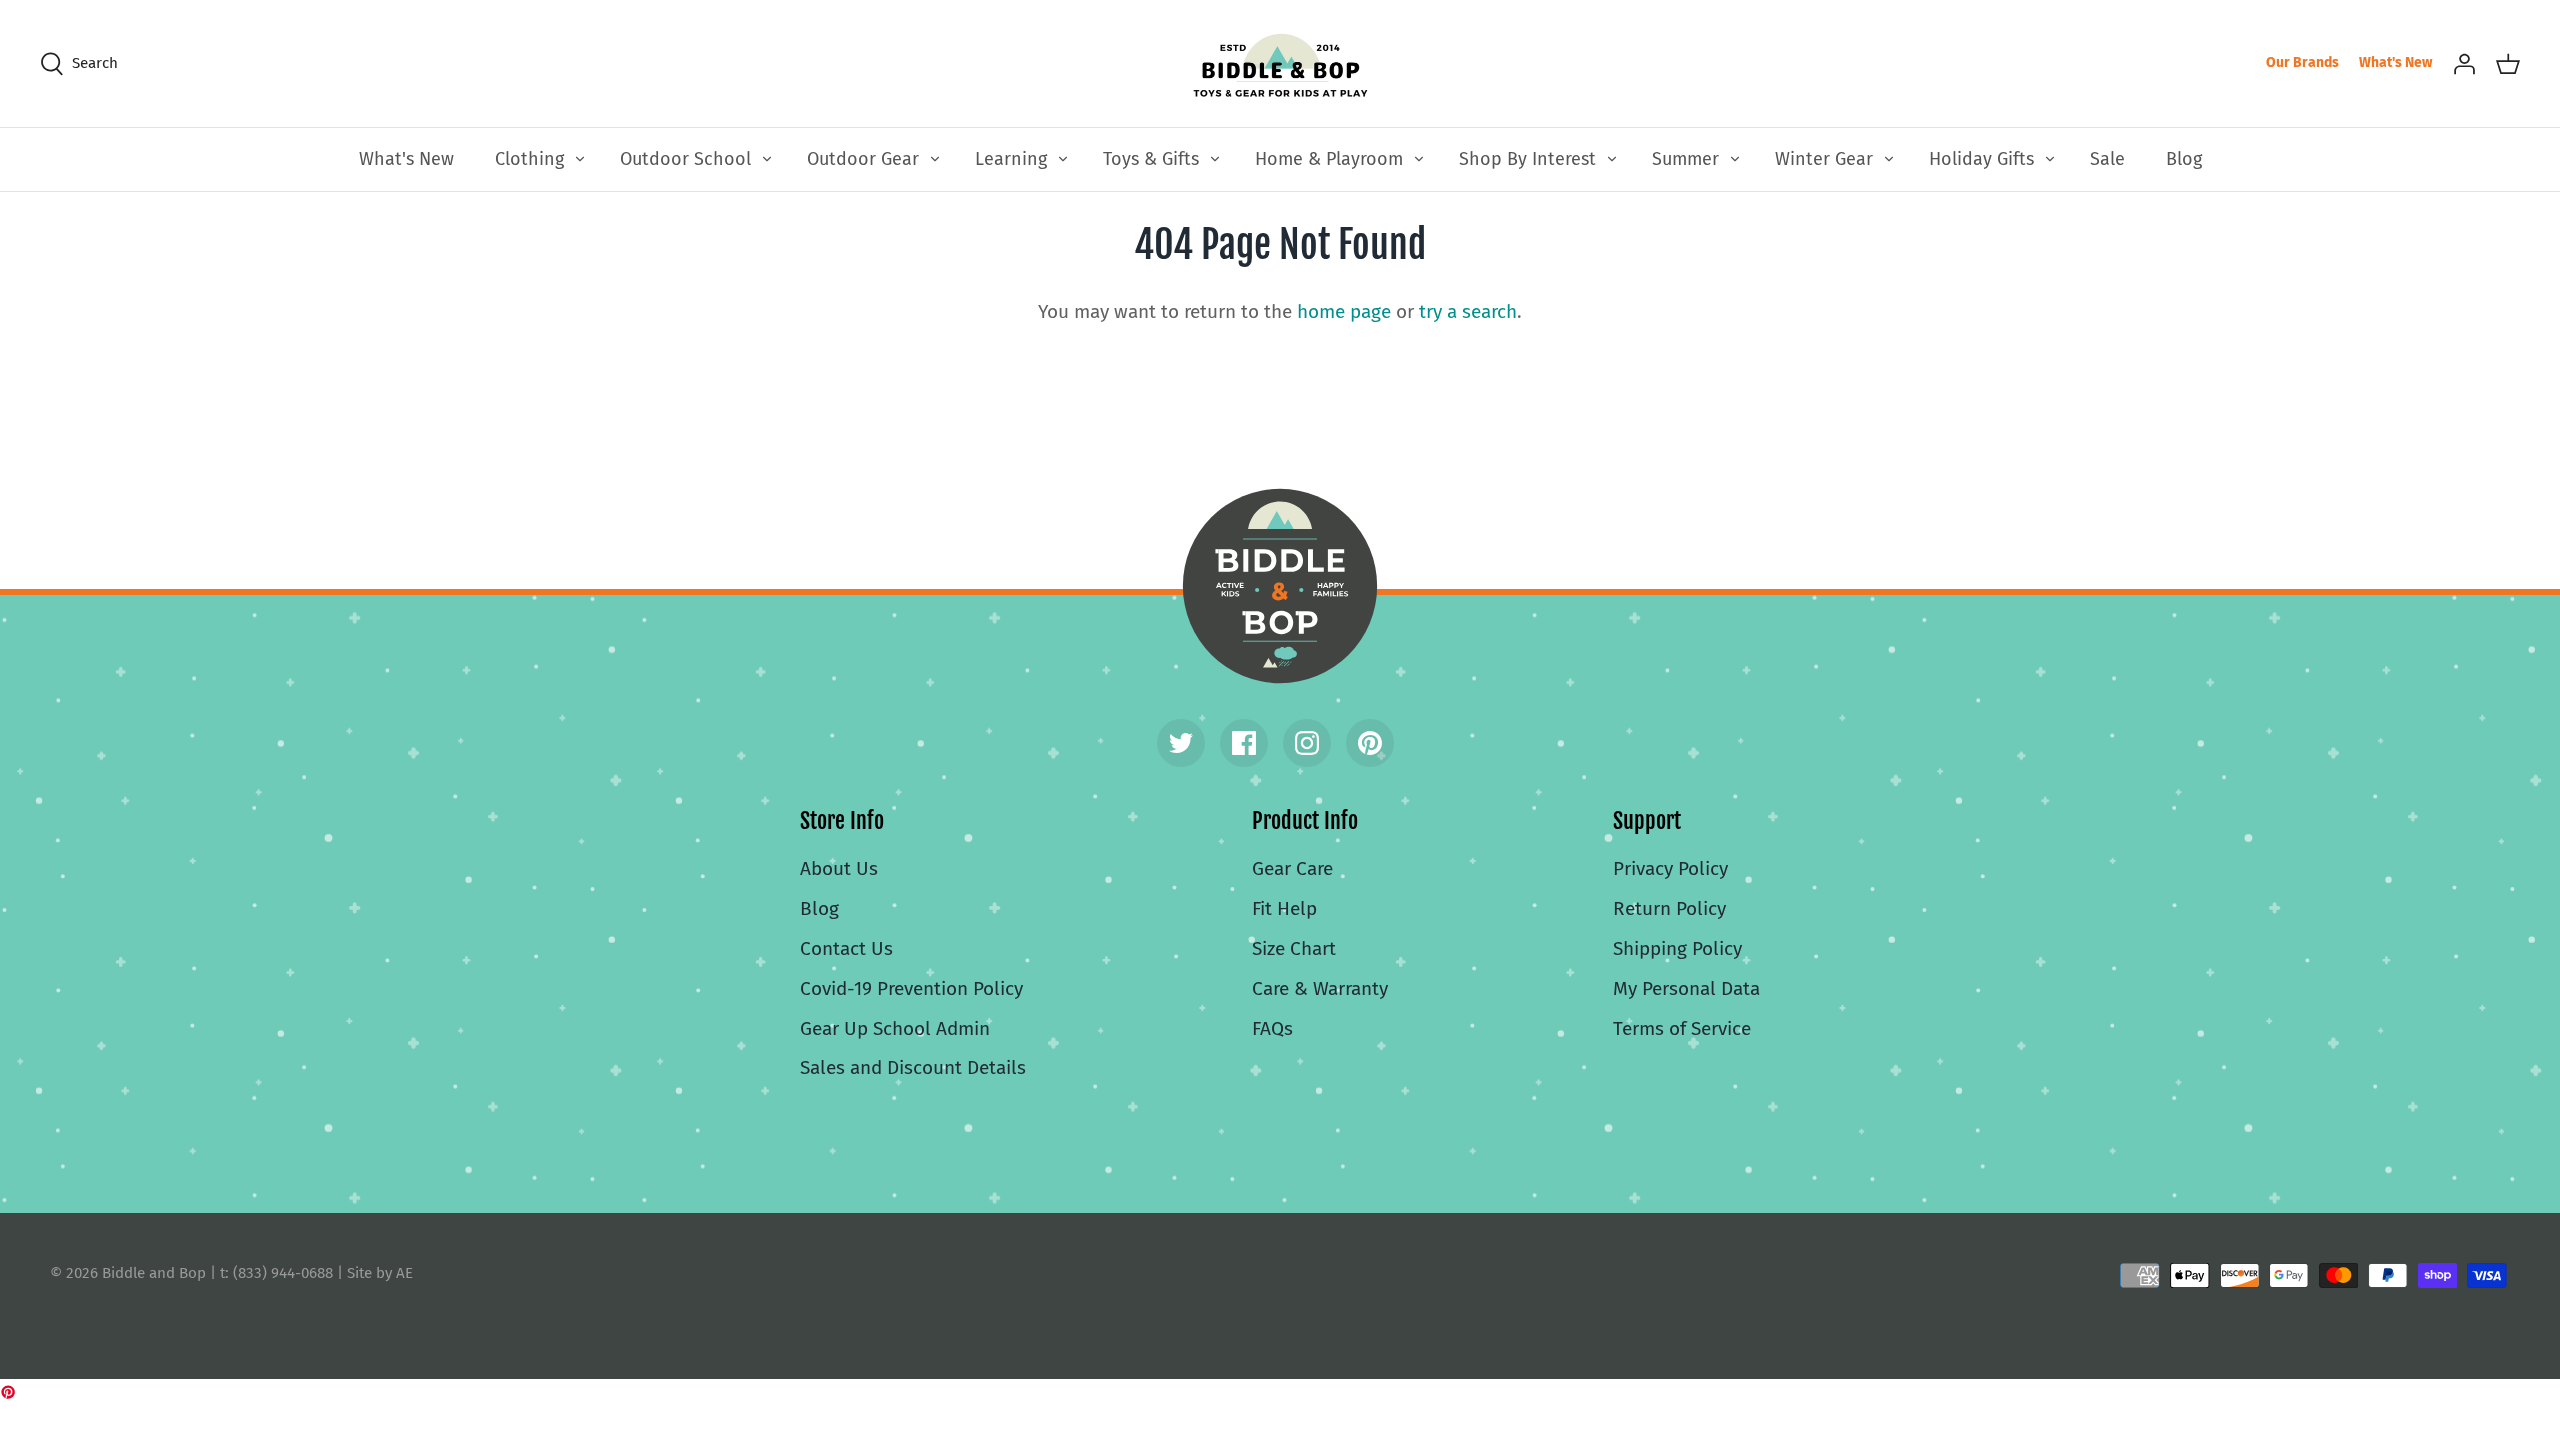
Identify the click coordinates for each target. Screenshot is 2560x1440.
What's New (2395, 62)
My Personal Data (1686, 988)
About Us (839, 868)
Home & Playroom (1329, 159)
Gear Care (1292, 868)
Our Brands (2302, 62)
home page (1344, 311)
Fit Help (1284, 908)
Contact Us (846, 948)
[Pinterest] (1370, 743)
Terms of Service (1682, 1028)
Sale (2107, 159)
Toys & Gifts (1151, 159)
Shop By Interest (1527, 159)
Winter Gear (1824, 159)
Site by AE (380, 1273)
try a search (1468, 311)
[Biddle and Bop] (1280, 63)
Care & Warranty (1320, 988)
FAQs (1272, 1028)
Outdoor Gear (863, 159)
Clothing (529, 159)
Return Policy (1669, 908)
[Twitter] (1181, 743)
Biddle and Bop (1280, 586)
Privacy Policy (1670, 868)
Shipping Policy (1677, 948)
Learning (1011, 159)
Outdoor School (685, 159)
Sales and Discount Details (913, 1067)
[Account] (2464, 63)
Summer (1685, 159)
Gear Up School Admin (895, 1028)
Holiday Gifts (1981, 159)
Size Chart (1294, 948)
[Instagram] (1307, 743)
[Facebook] (1244, 743)
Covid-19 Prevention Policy (911, 988)
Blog (2184, 159)
